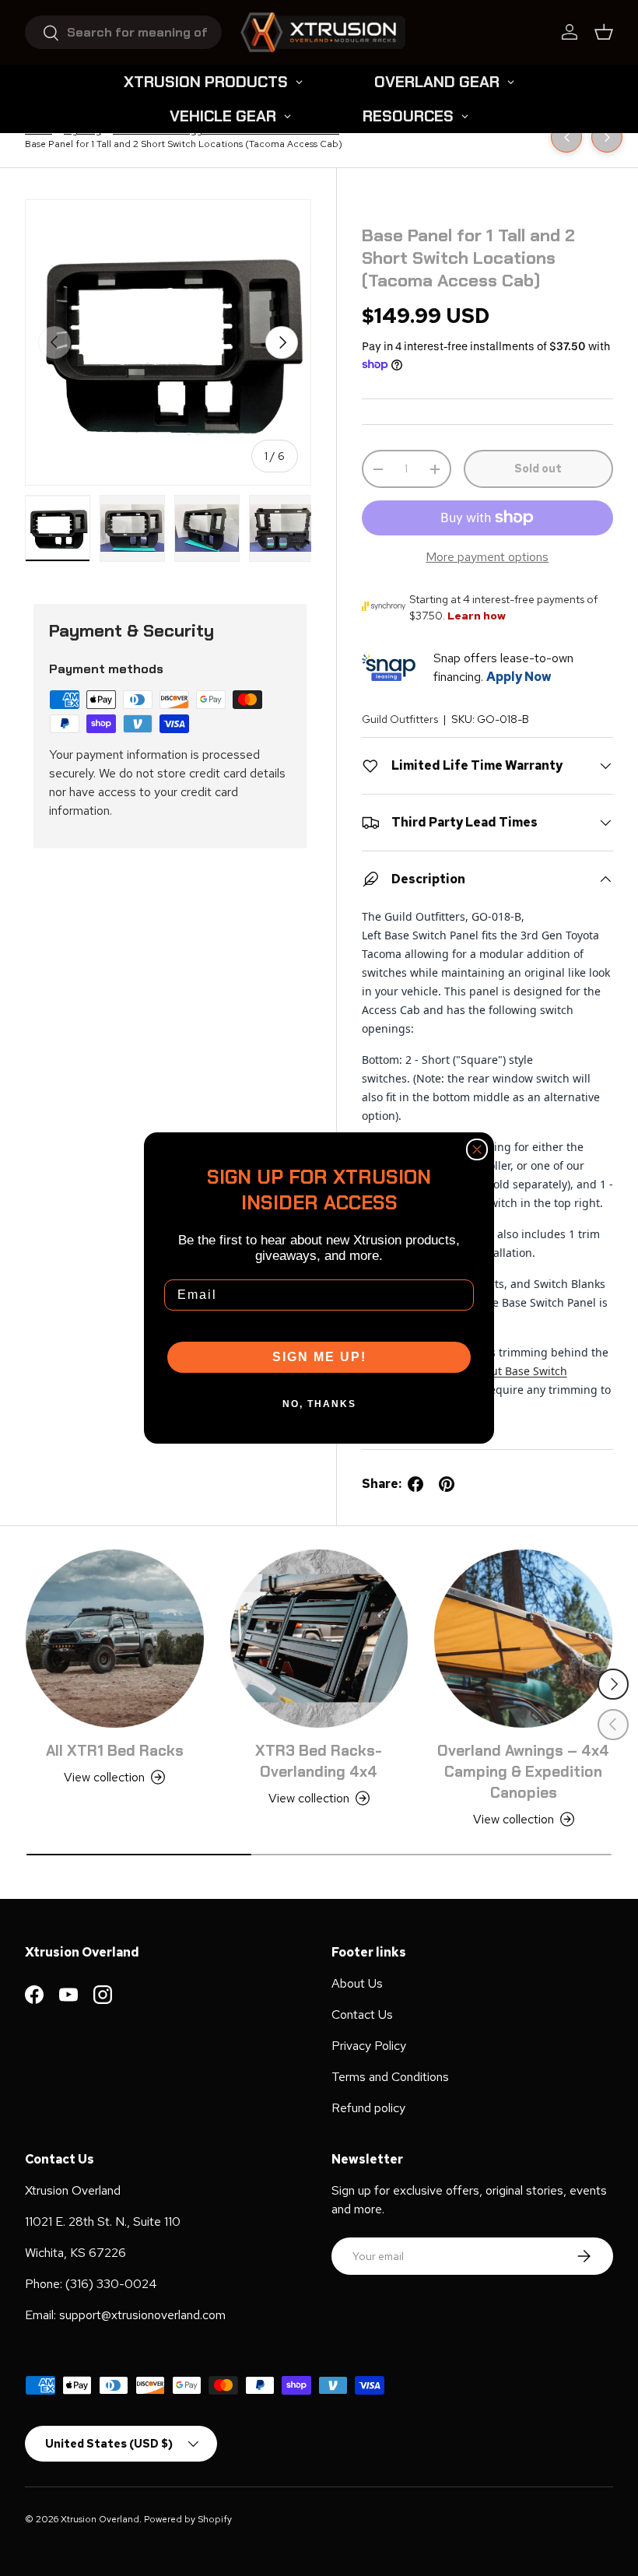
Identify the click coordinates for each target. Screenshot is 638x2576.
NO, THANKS (319, 1404)
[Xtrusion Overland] (323, 32)
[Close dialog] (477, 1149)
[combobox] (123, 32)
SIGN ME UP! (319, 1357)
